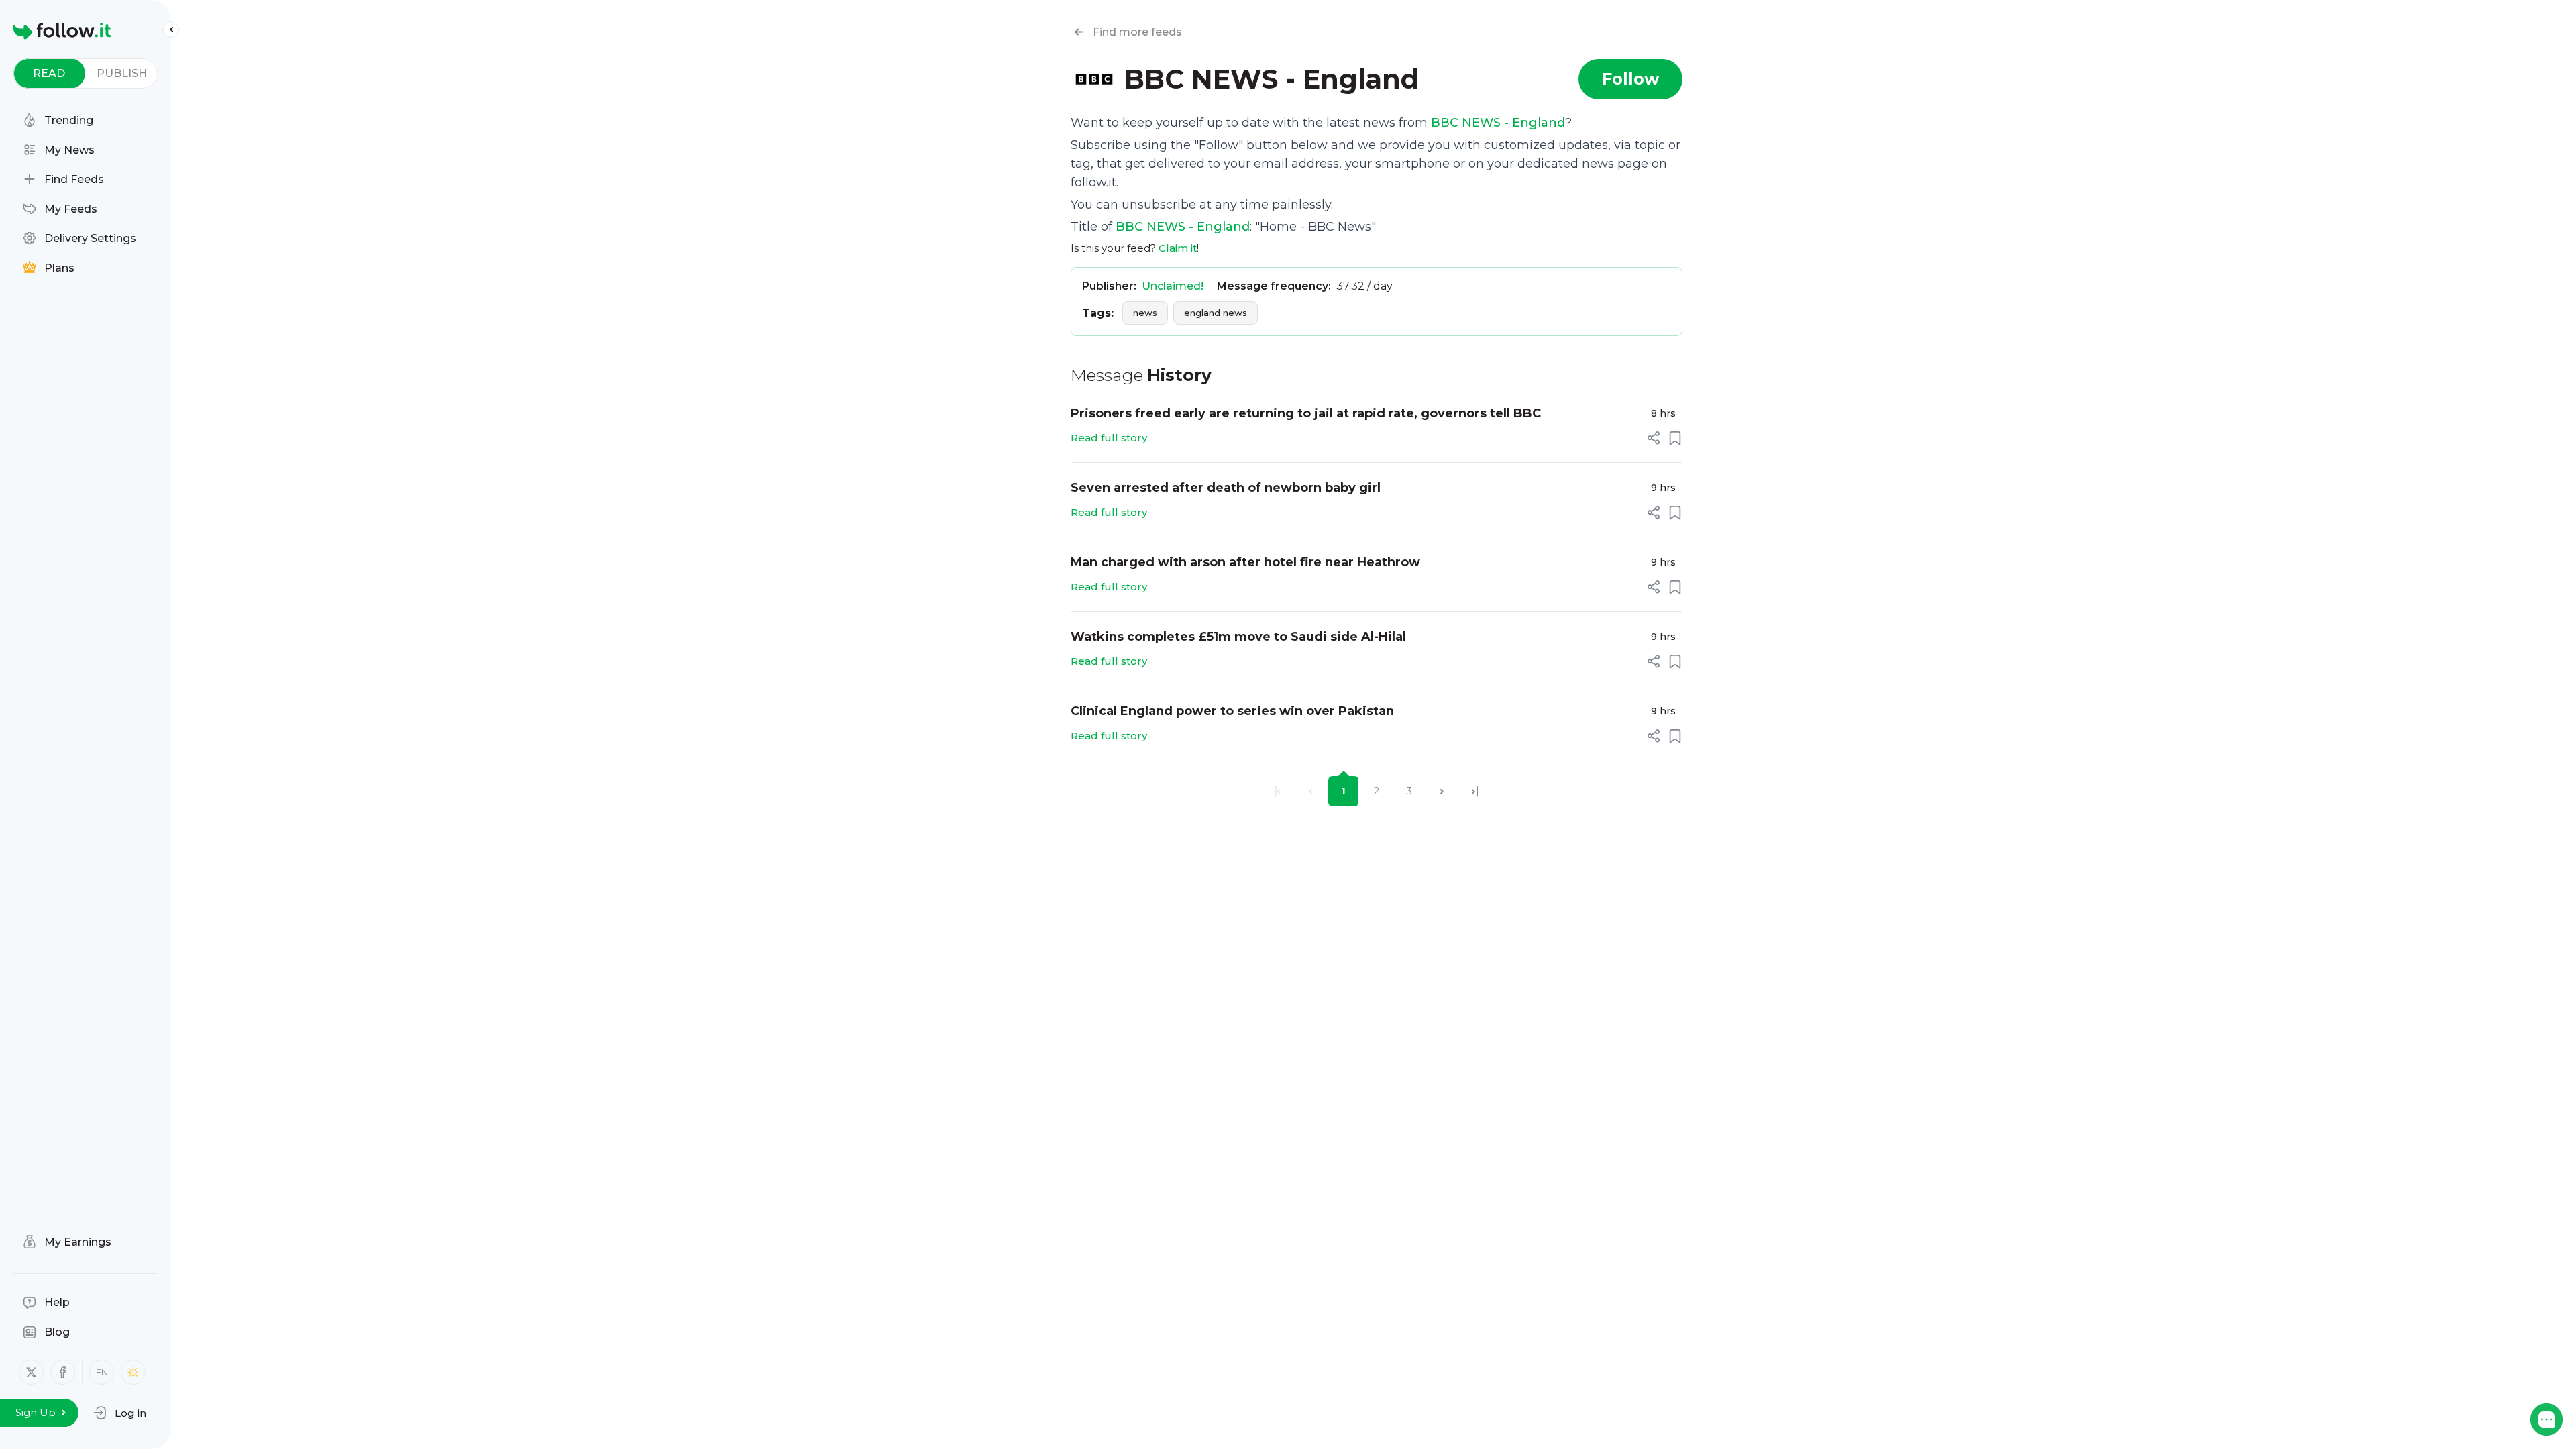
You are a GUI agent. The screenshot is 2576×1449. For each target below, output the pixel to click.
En (102, 1372)
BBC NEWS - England (1498, 123)
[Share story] (1654, 438)
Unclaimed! (1173, 286)
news (1145, 313)
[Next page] (1442, 791)
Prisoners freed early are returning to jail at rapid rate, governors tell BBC (1306, 413)
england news (1216, 313)
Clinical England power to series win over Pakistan (1232, 711)
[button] (120, 1413)
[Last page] (1475, 791)
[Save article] (1675, 438)
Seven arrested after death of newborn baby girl (1226, 488)
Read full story (1109, 438)
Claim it (1178, 248)
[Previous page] (1310, 791)
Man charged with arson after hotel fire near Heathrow (1245, 562)
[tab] (49, 73)
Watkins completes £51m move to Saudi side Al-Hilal (1238, 637)
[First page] (1278, 791)
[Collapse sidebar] (171, 30)
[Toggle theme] (133, 1372)
